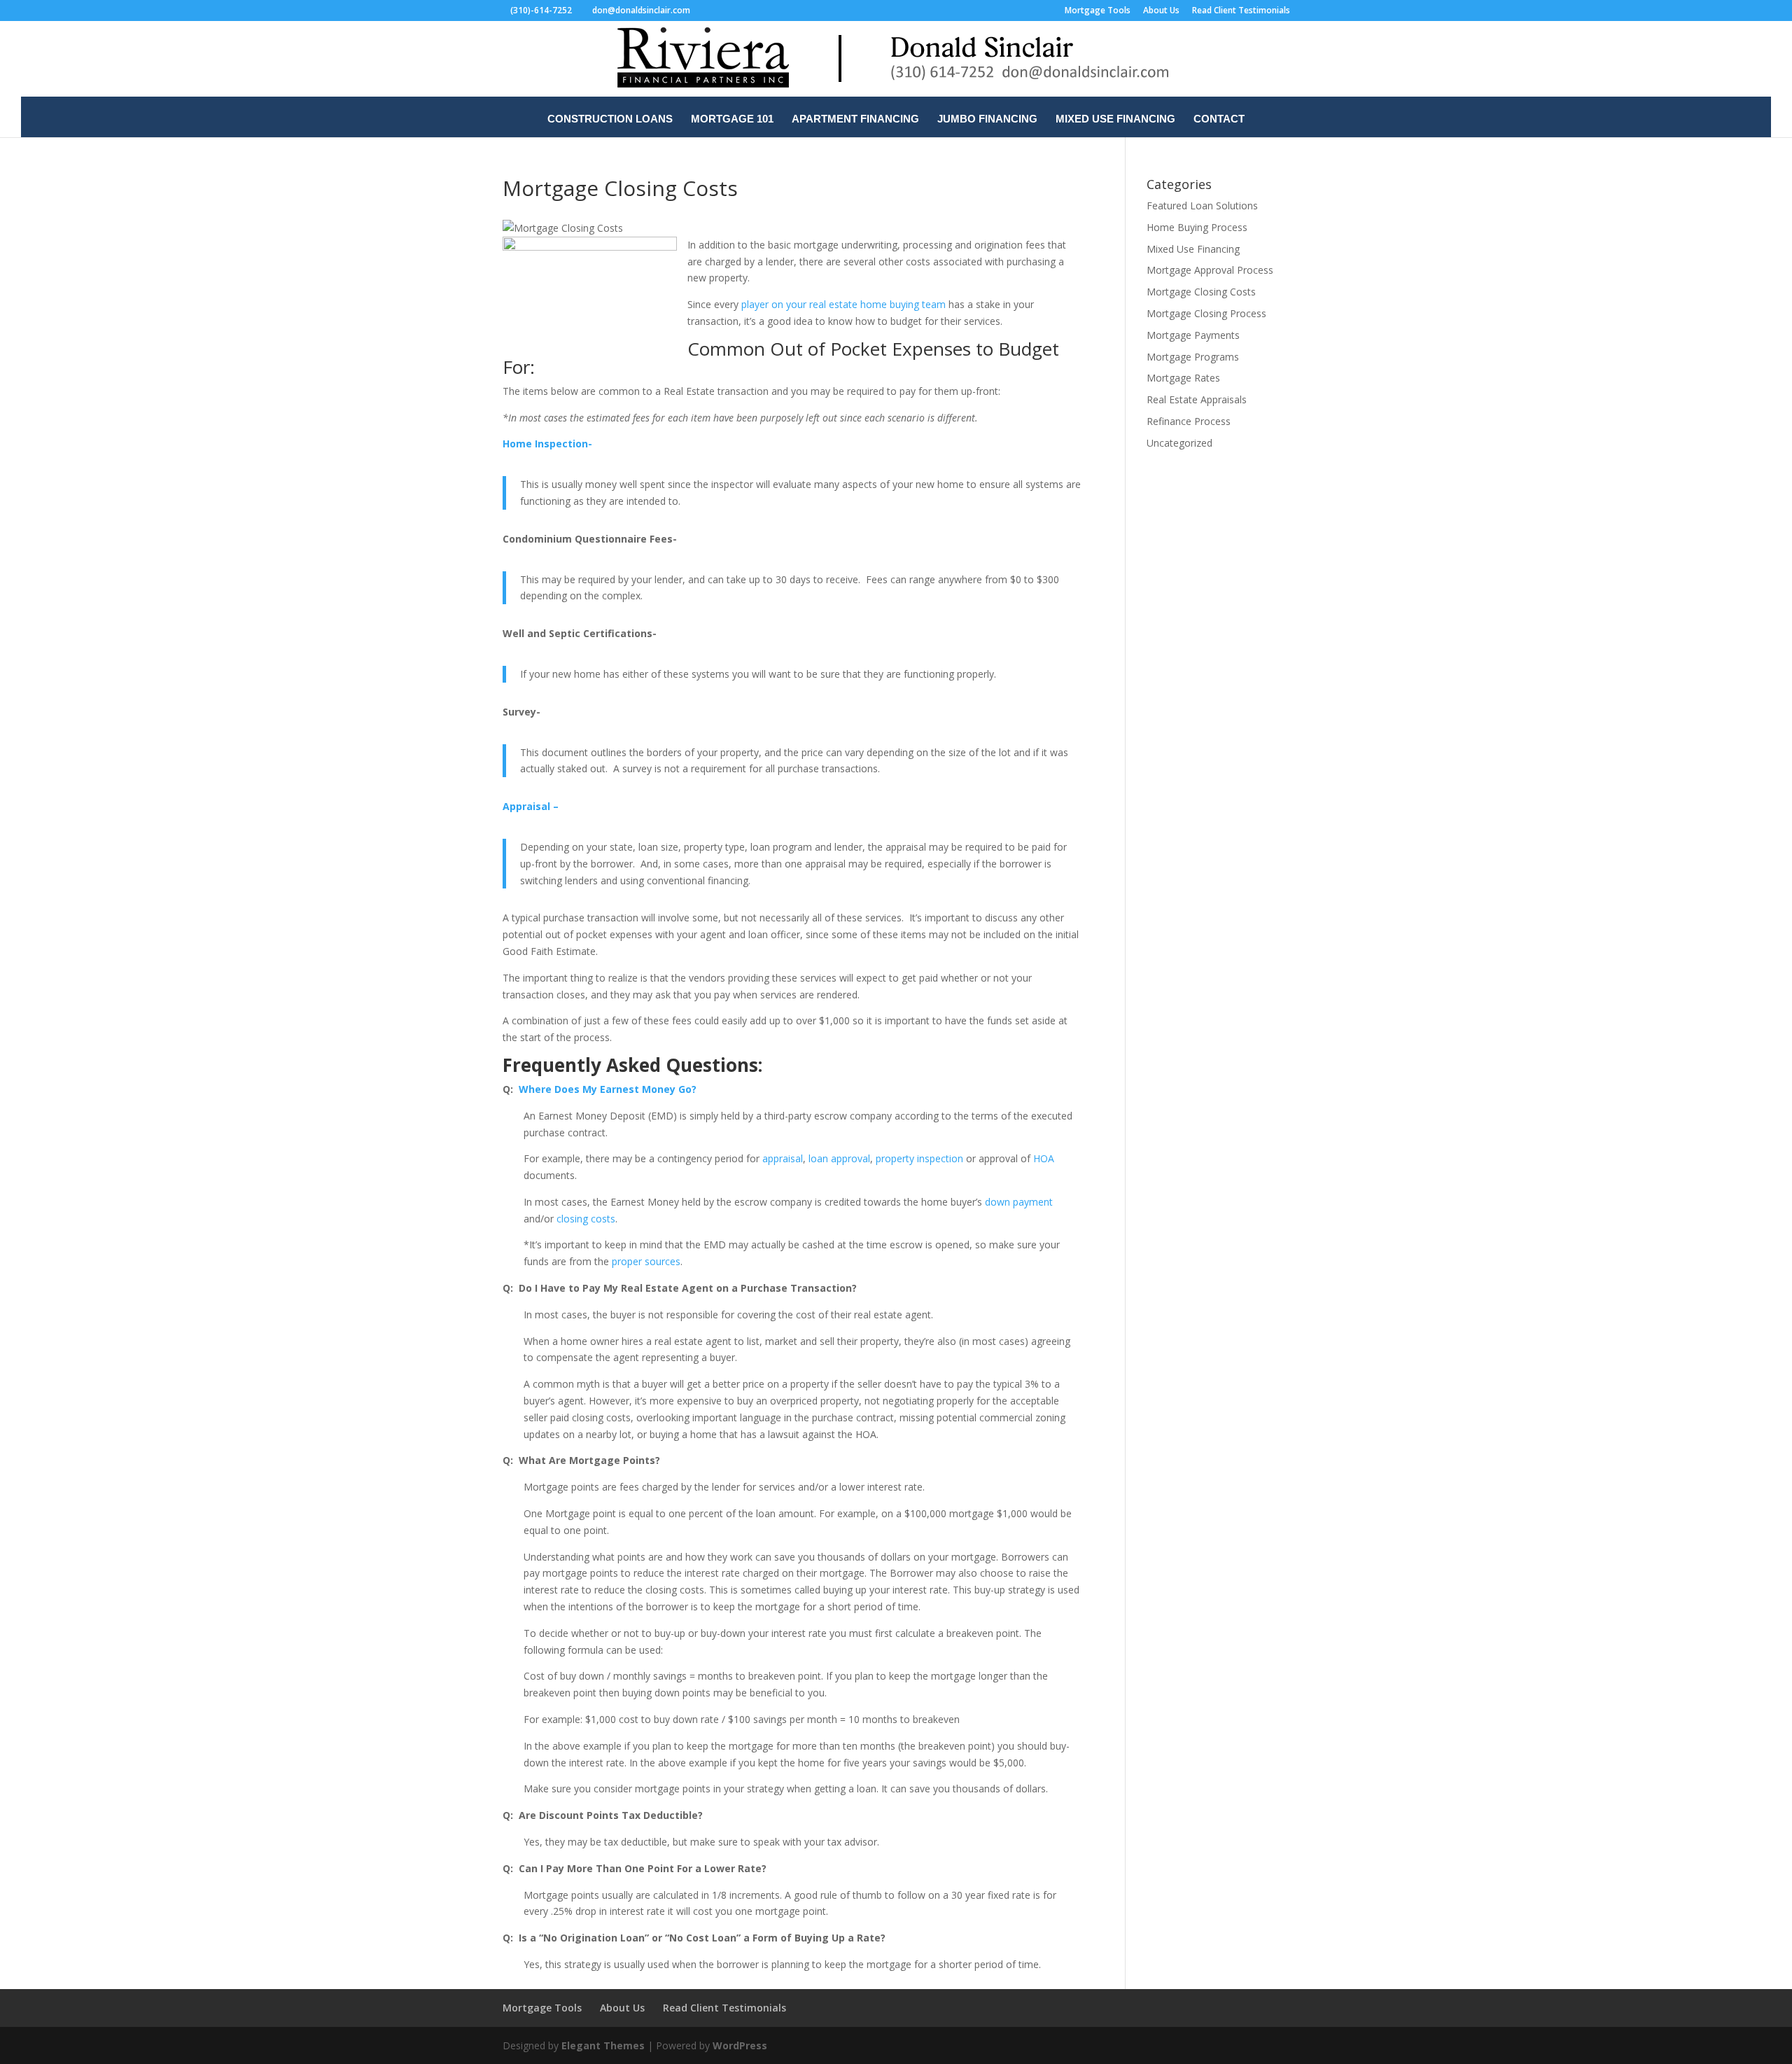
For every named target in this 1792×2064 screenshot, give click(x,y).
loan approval (839, 1158)
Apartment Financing (855, 119)
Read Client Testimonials (1241, 11)
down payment (1019, 1202)
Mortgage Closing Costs (1201, 292)
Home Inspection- (547, 444)
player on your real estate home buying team (843, 304)
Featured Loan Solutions (1202, 205)
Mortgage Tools (1098, 11)
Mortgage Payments (1193, 335)
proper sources (645, 1261)
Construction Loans (610, 119)
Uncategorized (1179, 443)
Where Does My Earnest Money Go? (608, 1089)
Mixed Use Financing (1115, 119)
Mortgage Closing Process (1206, 313)
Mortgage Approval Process (1210, 270)
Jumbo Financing (987, 119)
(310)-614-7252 (541, 10)
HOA (1044, 1158)
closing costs (586, 1219)
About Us (1161, 11)
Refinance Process (1189, 421)
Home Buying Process (1197, 227)
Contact (1219, 119)
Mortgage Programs (1193, 357)
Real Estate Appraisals (1197, 399)
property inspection (919, 1158)
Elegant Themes (603, 2045)
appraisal (783, 1158)
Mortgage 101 (732, 119)
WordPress (740, 2045)
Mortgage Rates (1183, 378)
